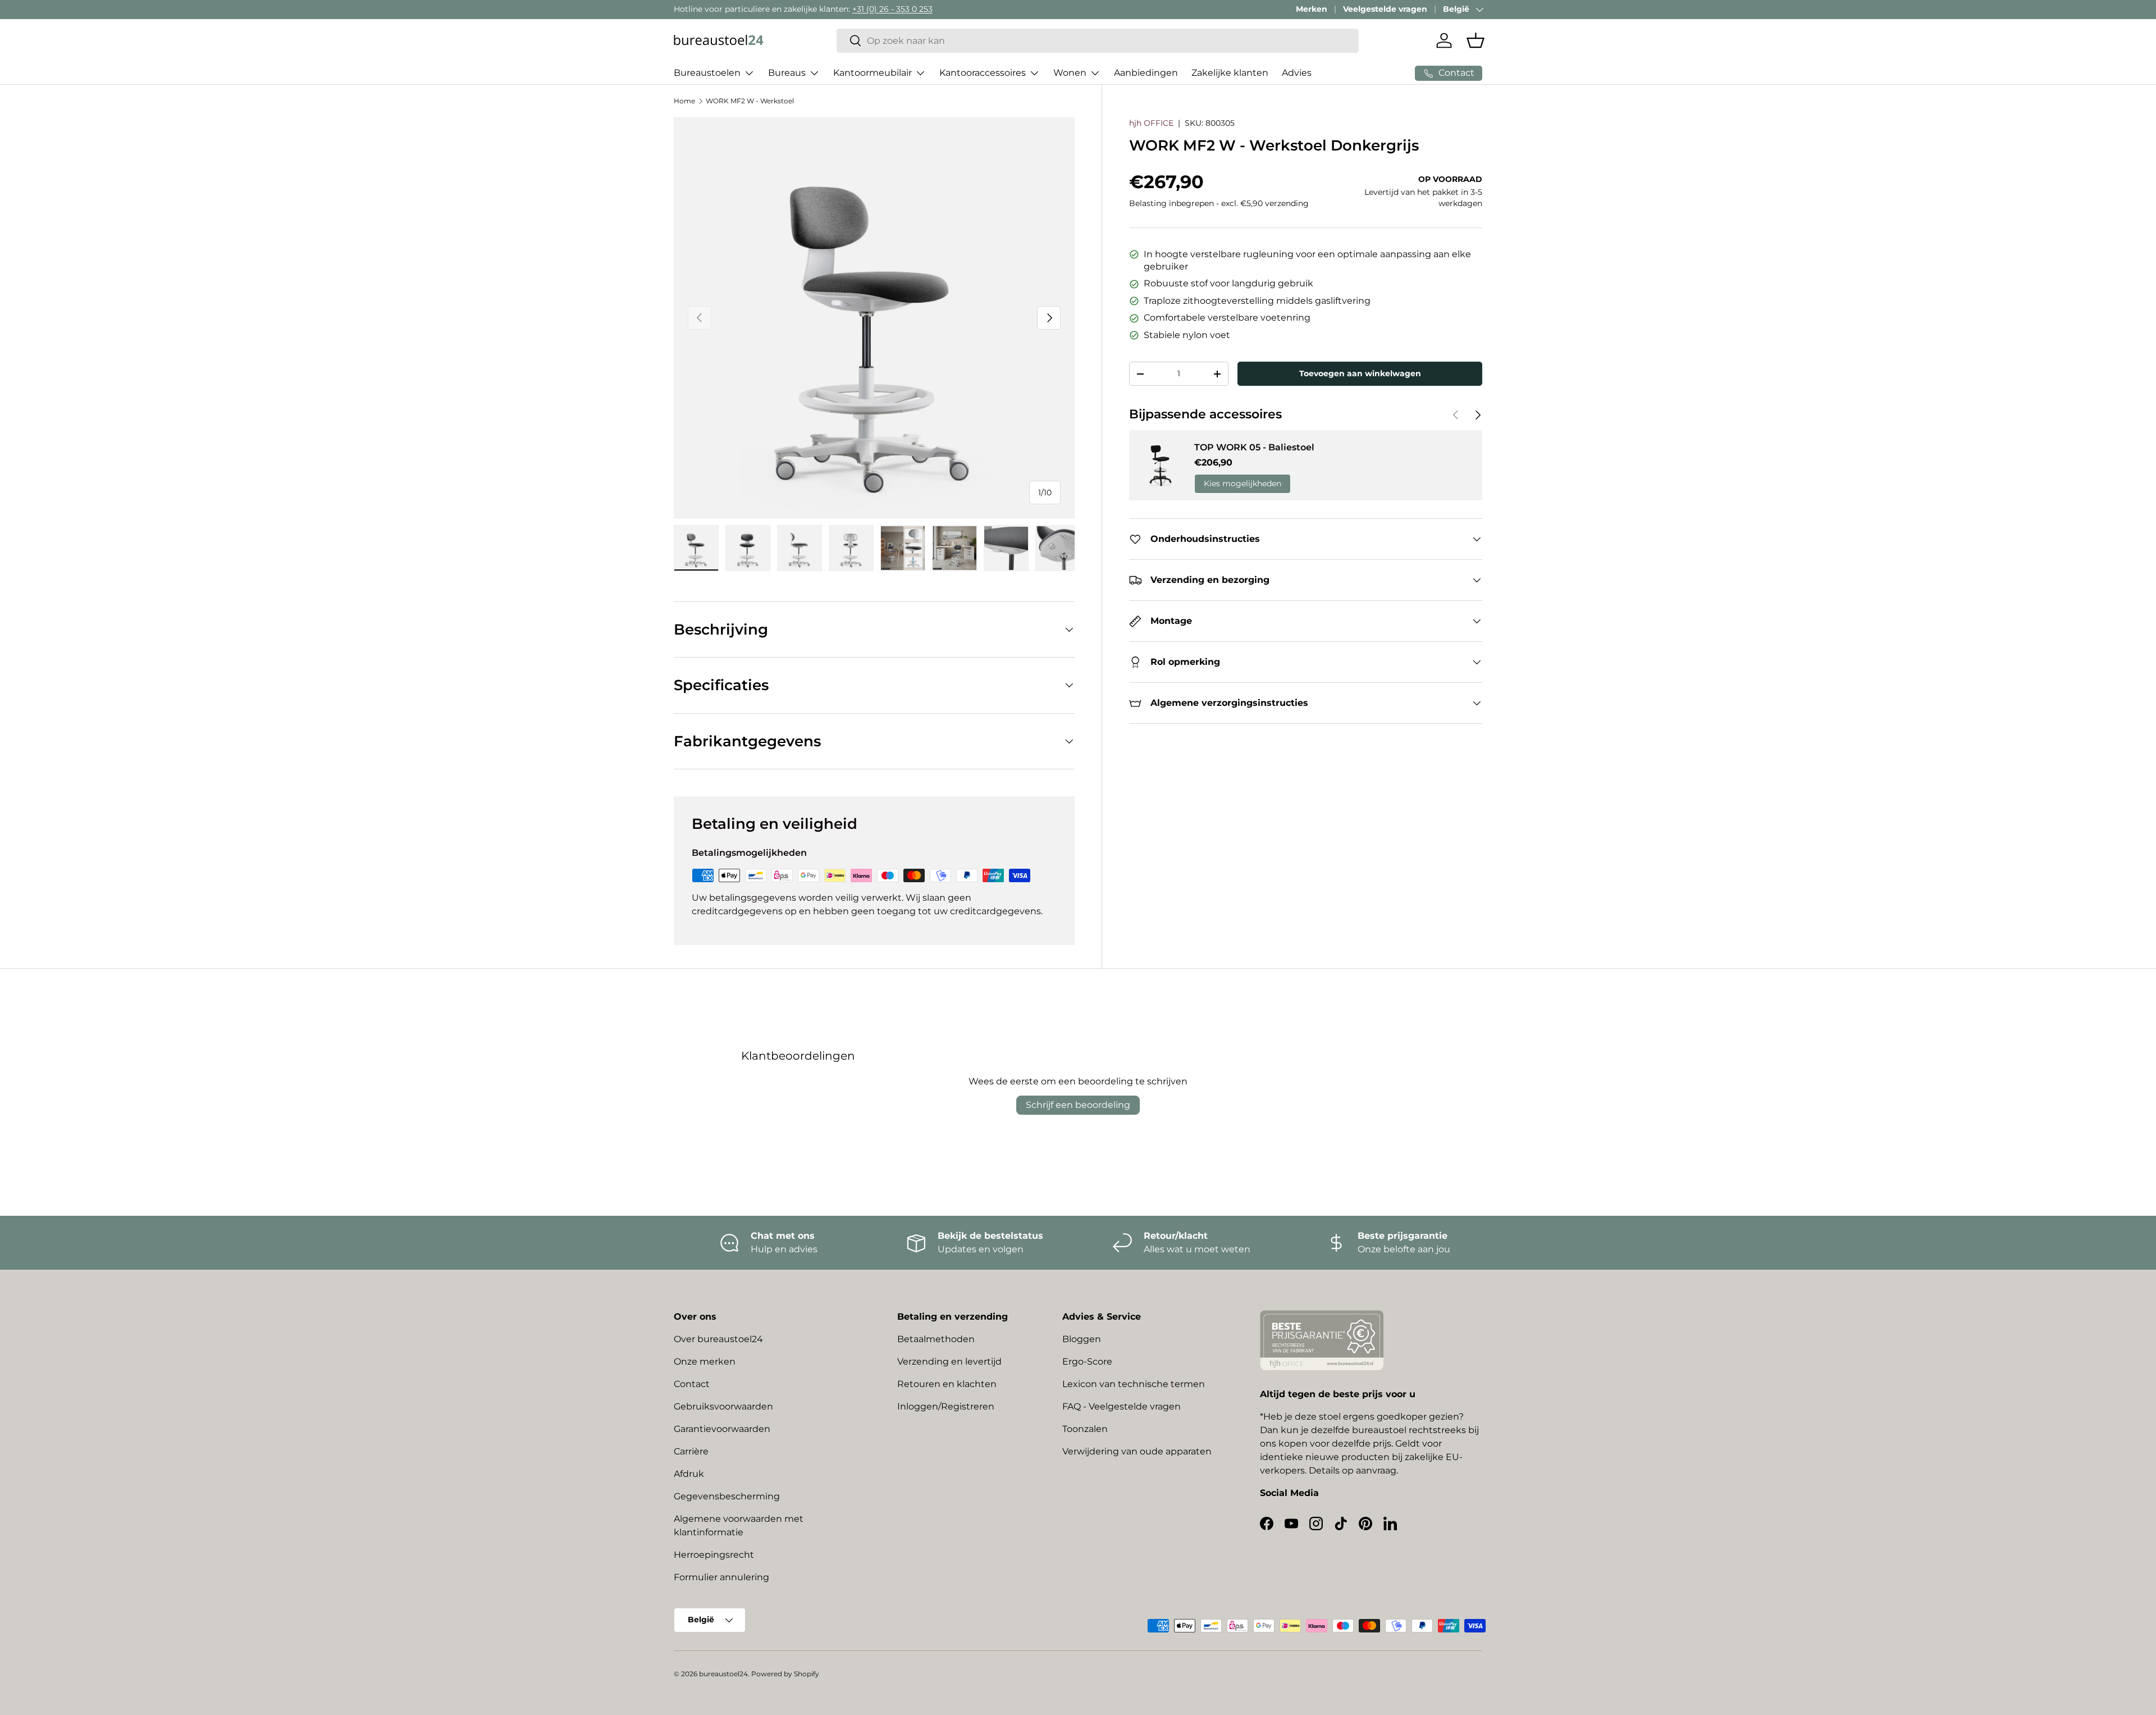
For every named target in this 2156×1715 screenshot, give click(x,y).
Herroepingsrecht (714, 1555)
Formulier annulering (721, 1577)
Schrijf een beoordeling (1078, 1105)
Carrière (691, 1451)
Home (684, 101)
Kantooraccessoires (983, 73)
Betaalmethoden (936, 1339)
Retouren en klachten (947, 1384)
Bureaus (787, 73)
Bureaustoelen (707, 73)
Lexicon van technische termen (1134, 1384)
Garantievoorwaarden (722, 1429)
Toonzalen (1085, 1429)
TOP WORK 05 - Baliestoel (1254, 447)
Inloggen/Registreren (946, 1406)
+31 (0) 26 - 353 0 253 (892, 9)
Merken (1312, 9)
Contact (692, 1384)
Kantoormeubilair (873, 73)
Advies (1297, 73)
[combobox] (1098, 41)
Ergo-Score (1087, 1361)
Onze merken (705, 1361)
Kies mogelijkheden (1243, 484)
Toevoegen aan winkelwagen (1360, 373)
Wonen (1070, 73)
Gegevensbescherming (727, 1496)
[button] (1476, 40)
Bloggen (1082, 1339)
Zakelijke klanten (1230, 73)
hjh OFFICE (1151, 123)
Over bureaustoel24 (718, 1339)
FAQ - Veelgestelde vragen (1122, 1406)
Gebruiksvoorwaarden (723, 1406)
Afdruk (689, 1474)
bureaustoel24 (723, 1674)
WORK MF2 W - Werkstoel (750, 101)
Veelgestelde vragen (1385, 9)
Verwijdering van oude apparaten (1137, 1451)
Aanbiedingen (1146, 73)
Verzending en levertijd (949, 1361)
